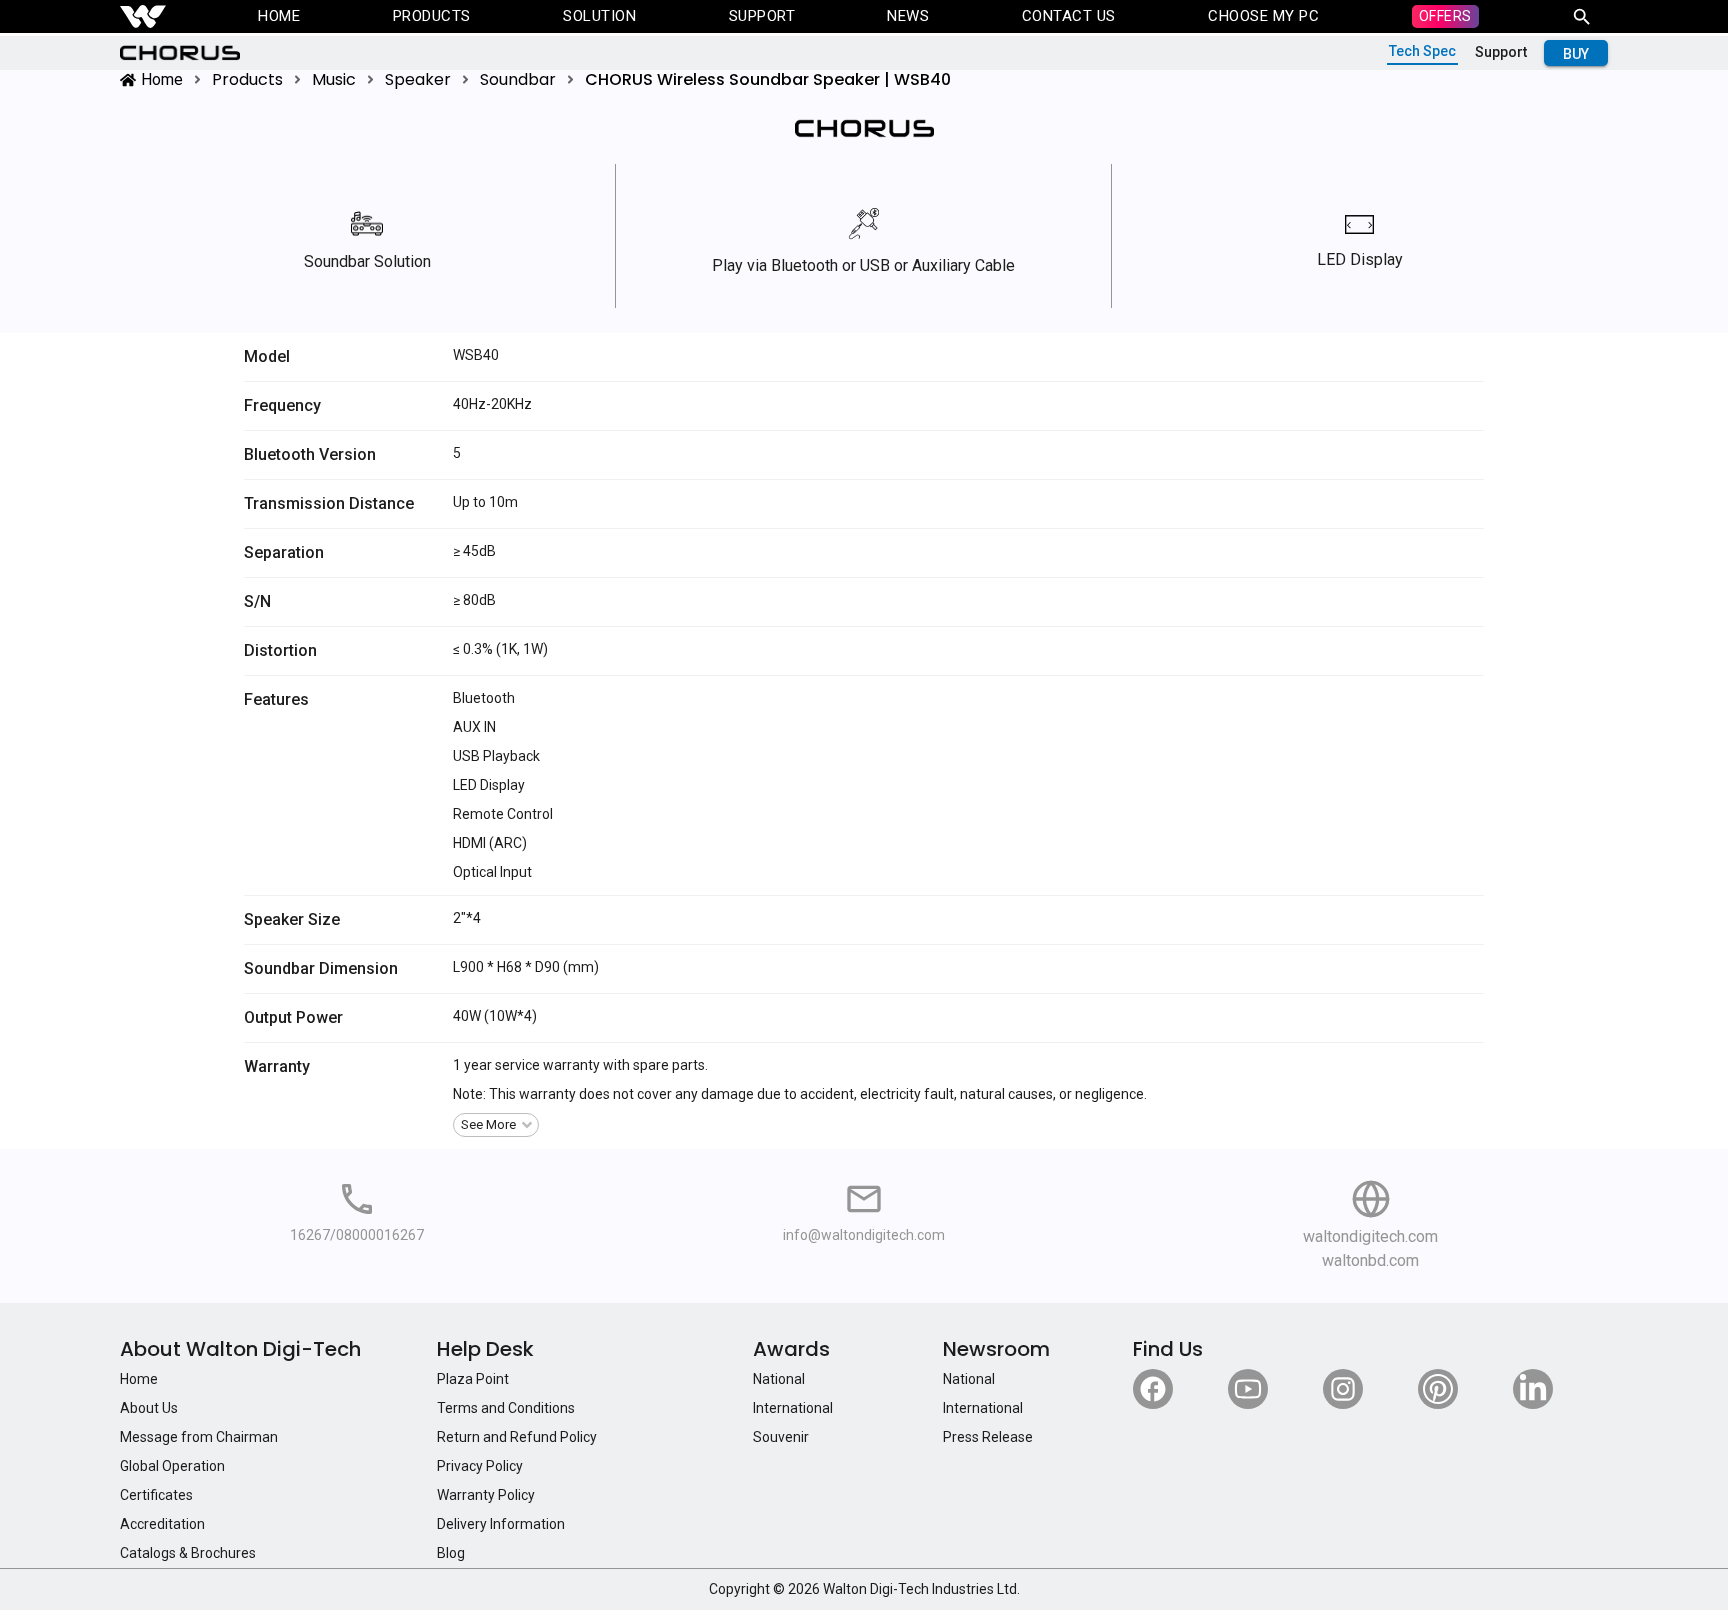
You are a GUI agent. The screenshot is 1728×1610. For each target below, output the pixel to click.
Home (279, 16)
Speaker (418, 79)
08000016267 (380, 1235)
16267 (310, 1235)
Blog (451, 1553)
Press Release (988, 1437)
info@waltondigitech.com (864, 1235)
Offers (1445, 16)
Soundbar (518, 79)
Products (432, 16)
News (908, 16)
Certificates (156, 1495)
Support (762, 16)
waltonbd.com (1370, 1260)
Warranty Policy (486, 1495)
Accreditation (162, 1524)
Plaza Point (473, 1379)
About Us (149, 1408)
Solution (599, 16)
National (779, 1379)
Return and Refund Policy (517, 1437)
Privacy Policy (480, 1466)
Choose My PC (1263, 16)
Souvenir (781, 1437)
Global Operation (172, 1466)
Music (334, 79)
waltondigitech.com (1370, 1236)
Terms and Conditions (506, 1408)
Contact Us (1069, 16)
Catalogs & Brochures (188, 1553)
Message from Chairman (199, 1437)
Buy (1576, 54)
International (793, 1408)
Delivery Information (501, 1524)
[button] (496, 1125)
